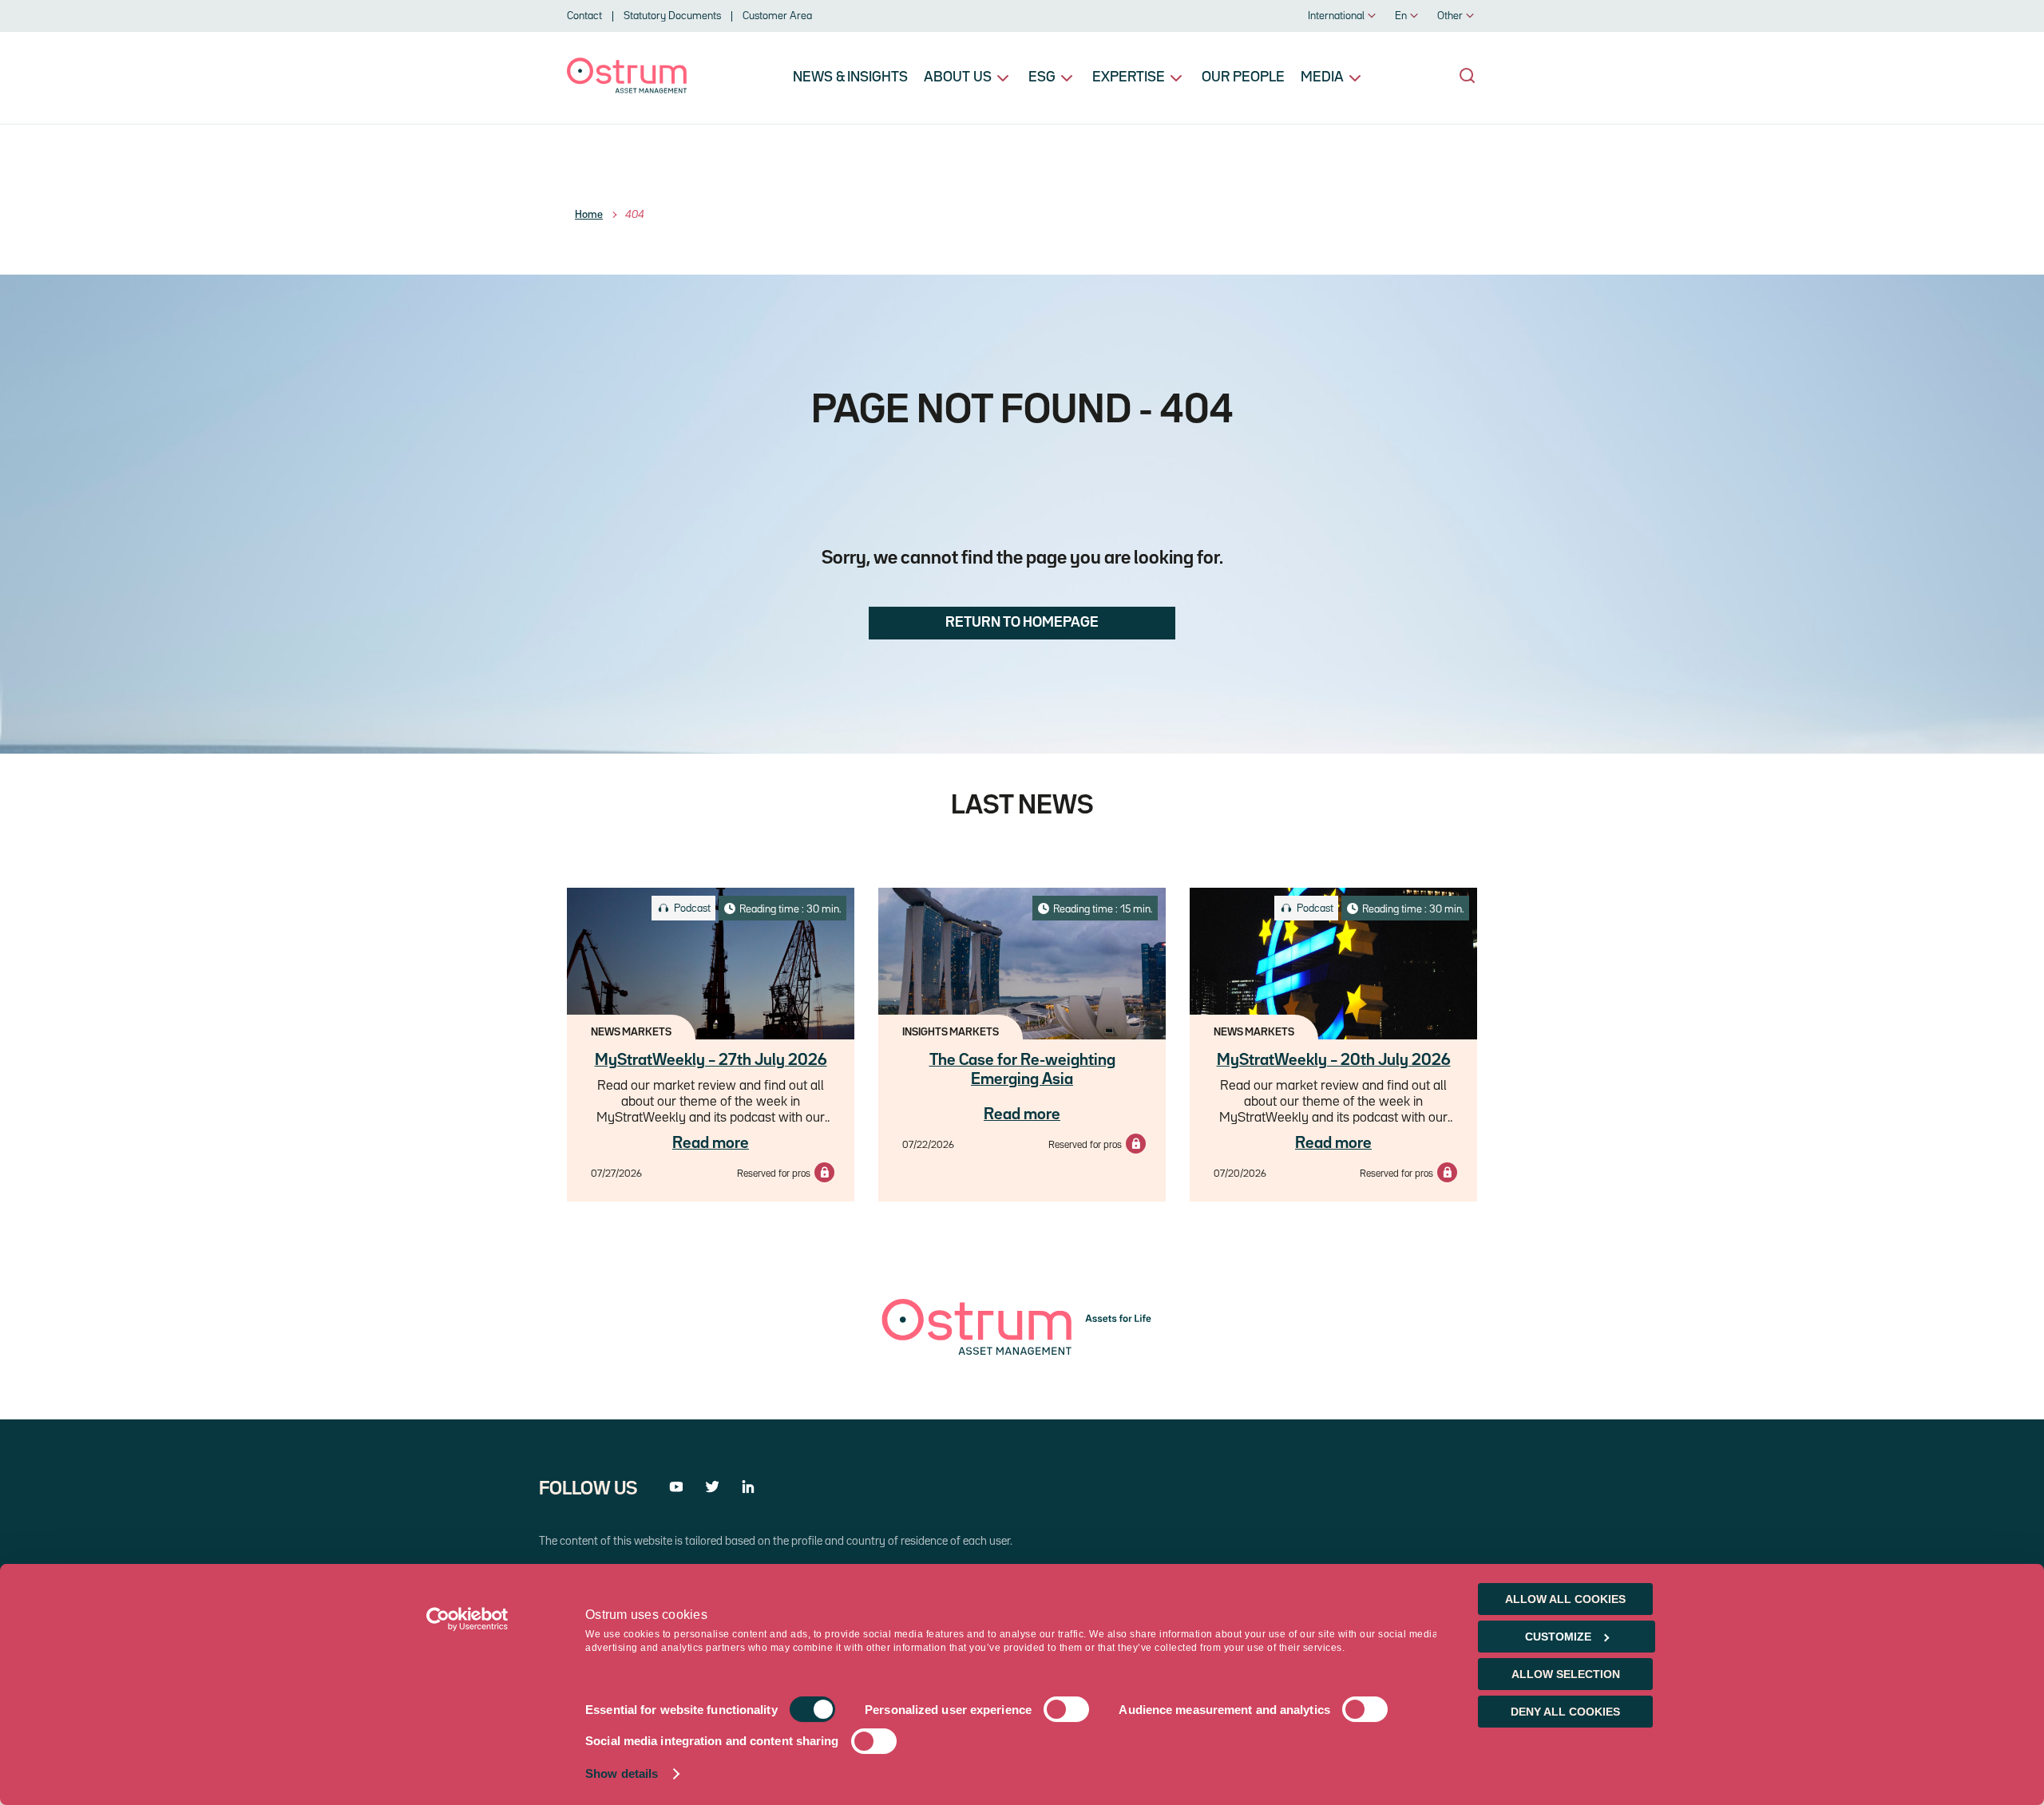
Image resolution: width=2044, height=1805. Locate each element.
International (1336, 16)
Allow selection (1566, 1674)
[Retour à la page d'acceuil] (627, 90)
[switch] (1066, 1710)
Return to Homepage (1022, 623)
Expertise (1129, 77)
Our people (1243, 77)
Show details (622, 1774)
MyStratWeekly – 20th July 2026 (1334, 1060)
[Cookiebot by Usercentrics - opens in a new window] (467, 1619)
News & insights (850, 77)
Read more (711, 1143)
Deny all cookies (1565, 1712)
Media (1322, 77)
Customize (1558, 1637)
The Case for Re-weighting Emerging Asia (1022, 1070)
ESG (1042, 77)
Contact (584, 16)
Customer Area (777, 16)
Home (589, 215)
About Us (958, 77)
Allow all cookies (1565, 1599)
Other (1450, 16)
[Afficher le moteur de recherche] (1468, 76)
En (1401, 16)
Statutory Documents (672, 16)
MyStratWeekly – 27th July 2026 (711, 1060)
